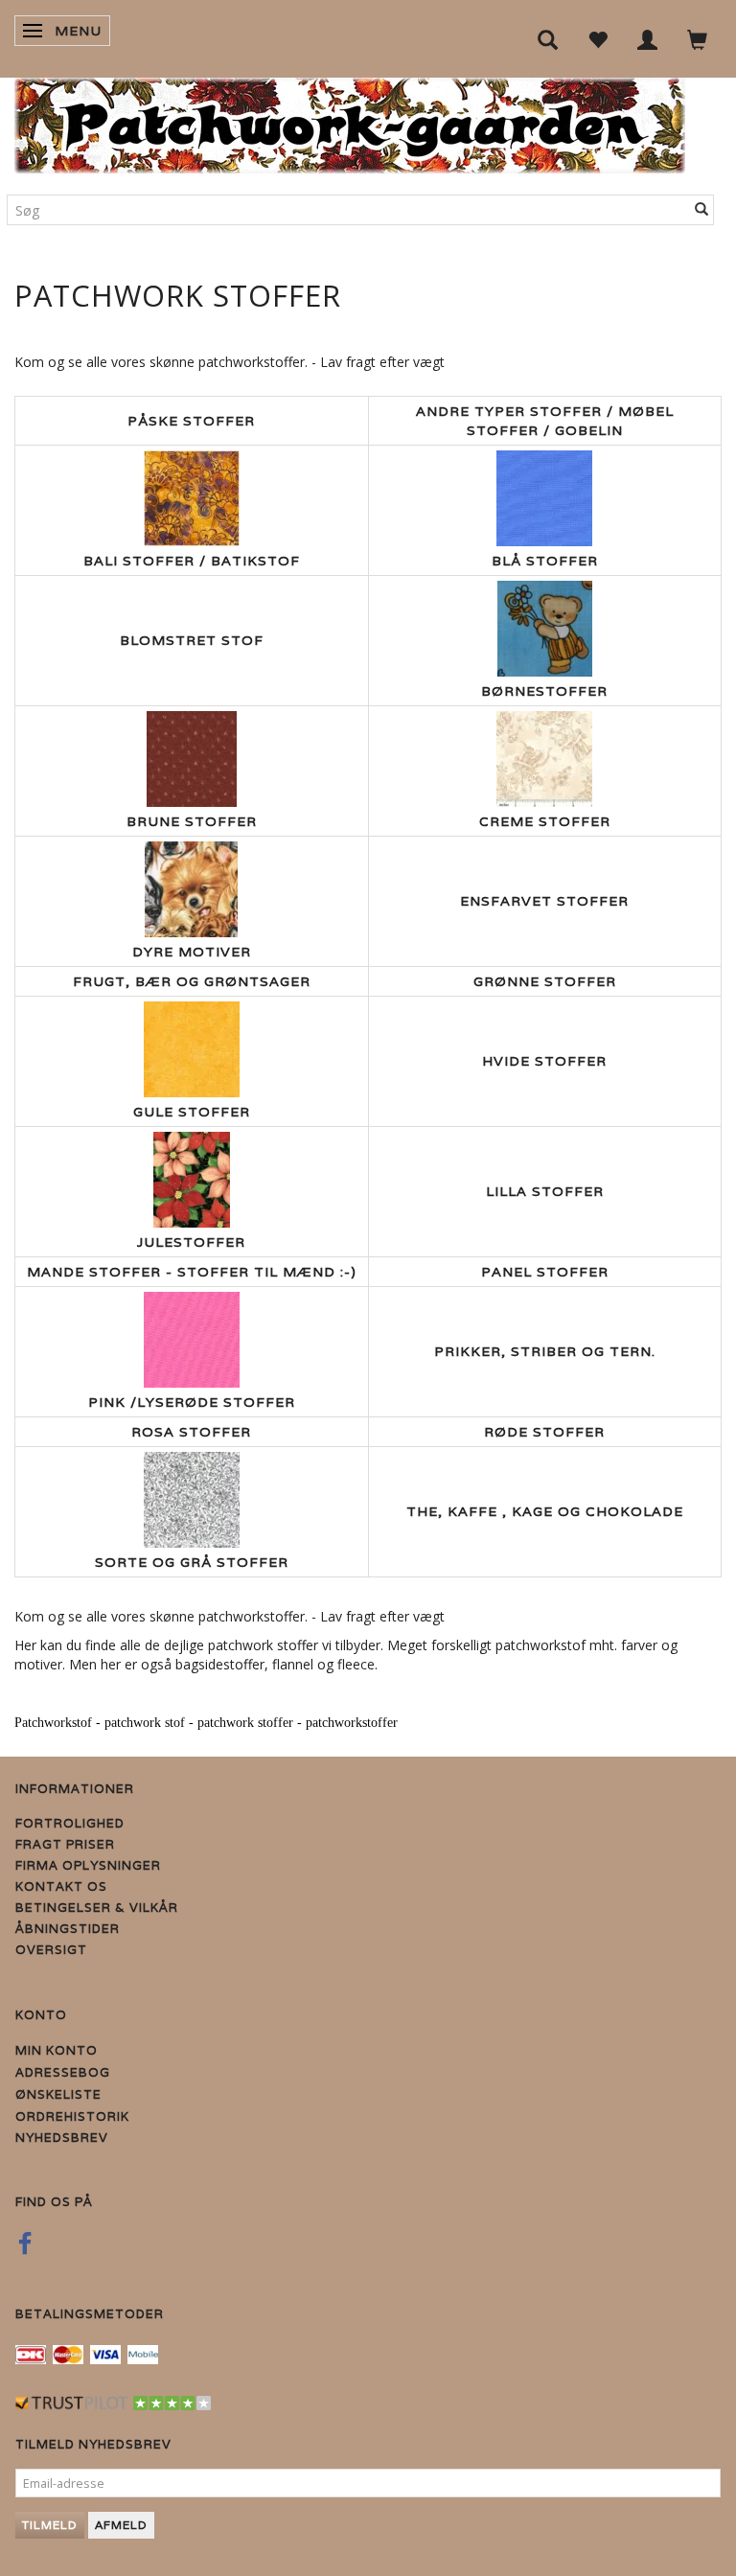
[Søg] (702, 210)
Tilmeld (50, 2525)
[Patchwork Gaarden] (350, 121)
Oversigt (51, 1950)
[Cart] (698, 39)
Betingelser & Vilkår (97, 1908)
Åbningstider (68, 1929)
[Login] (648, 39)
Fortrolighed (70, 1823)
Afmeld (121, 2525)
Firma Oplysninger (88, 1865)
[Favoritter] (598, 39)
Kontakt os (61, 1886)
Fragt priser (65, 1844)
